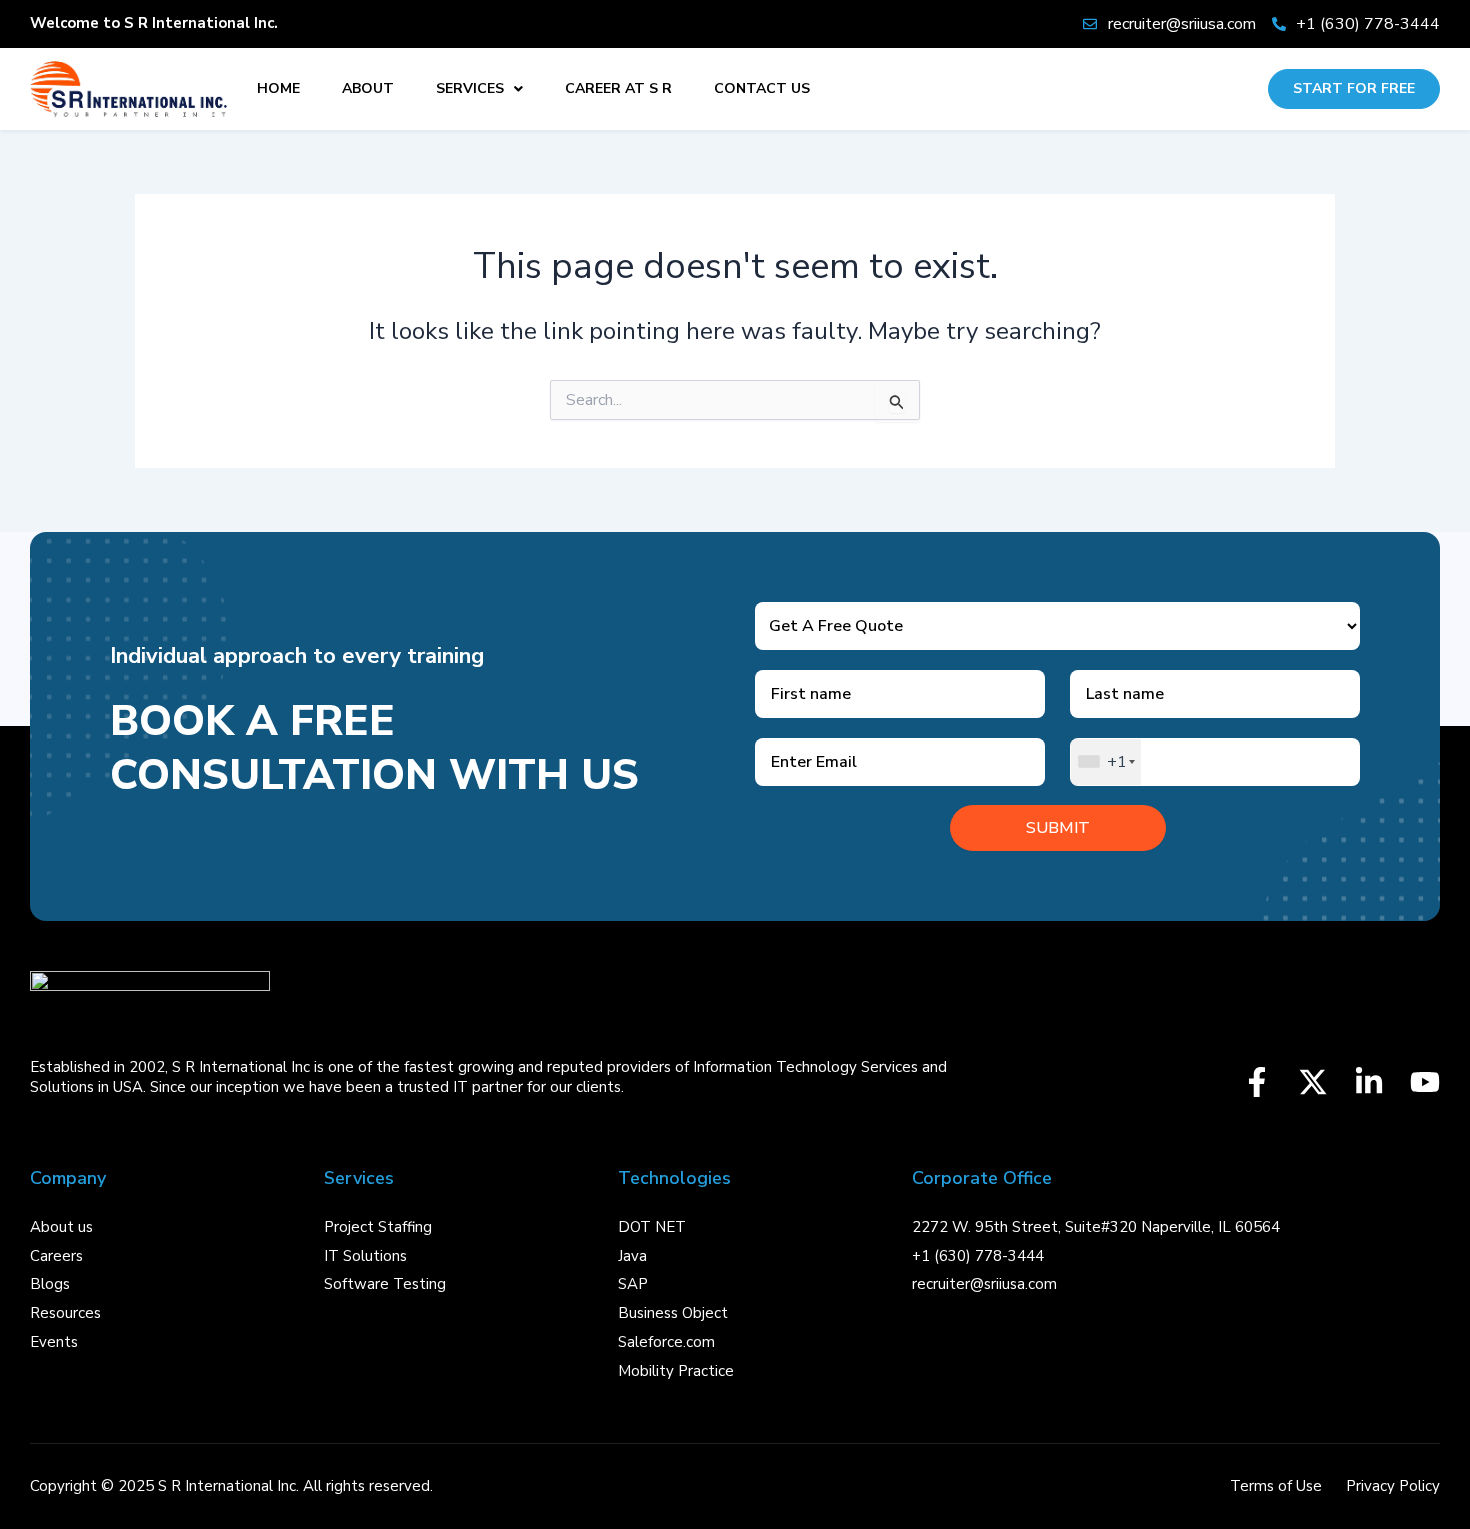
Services (470, 88)
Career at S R (618, 88)
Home (278, 88)
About (368, 88)
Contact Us (762, 88)
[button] (479, 89)
